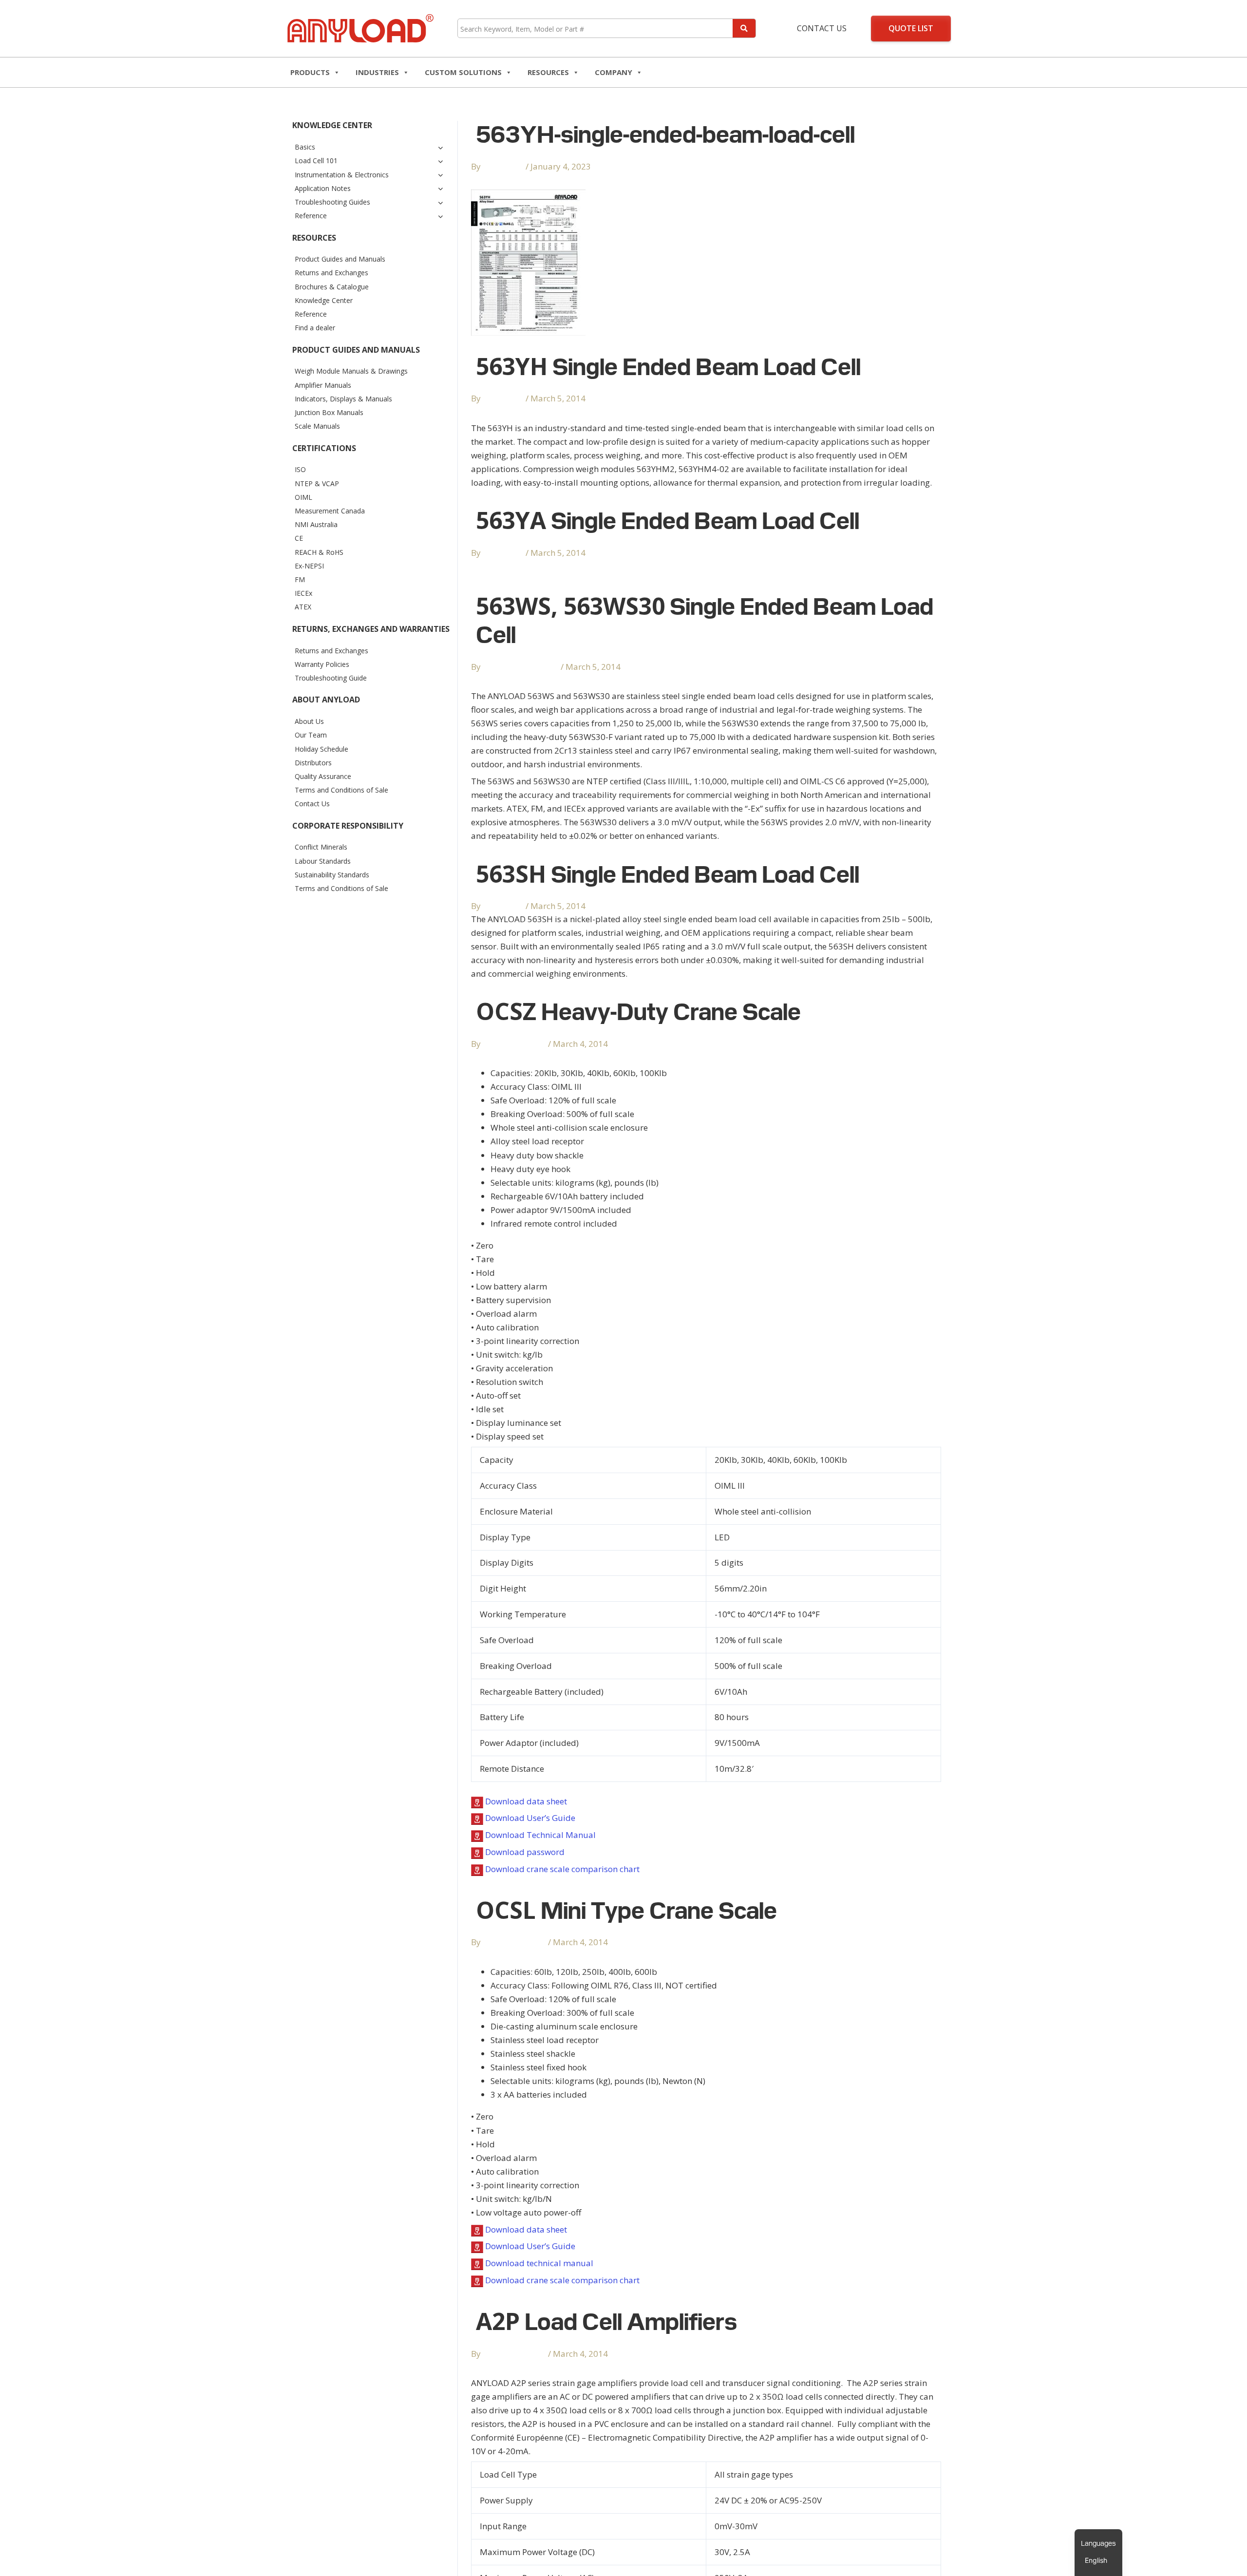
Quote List (911, 28)
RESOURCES (548, 72)
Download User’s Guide (530, 1818)
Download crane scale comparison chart (562, 1869)
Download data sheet (526, 1801)
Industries (377, 72)
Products (310, 72)
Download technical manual (539, 2263)
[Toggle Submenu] (440, 147)
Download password (525, 1852)
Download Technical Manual (540, 1835)
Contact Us (822, 28)
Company (614, 72)
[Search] (744, 28)
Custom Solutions (463, 72)
